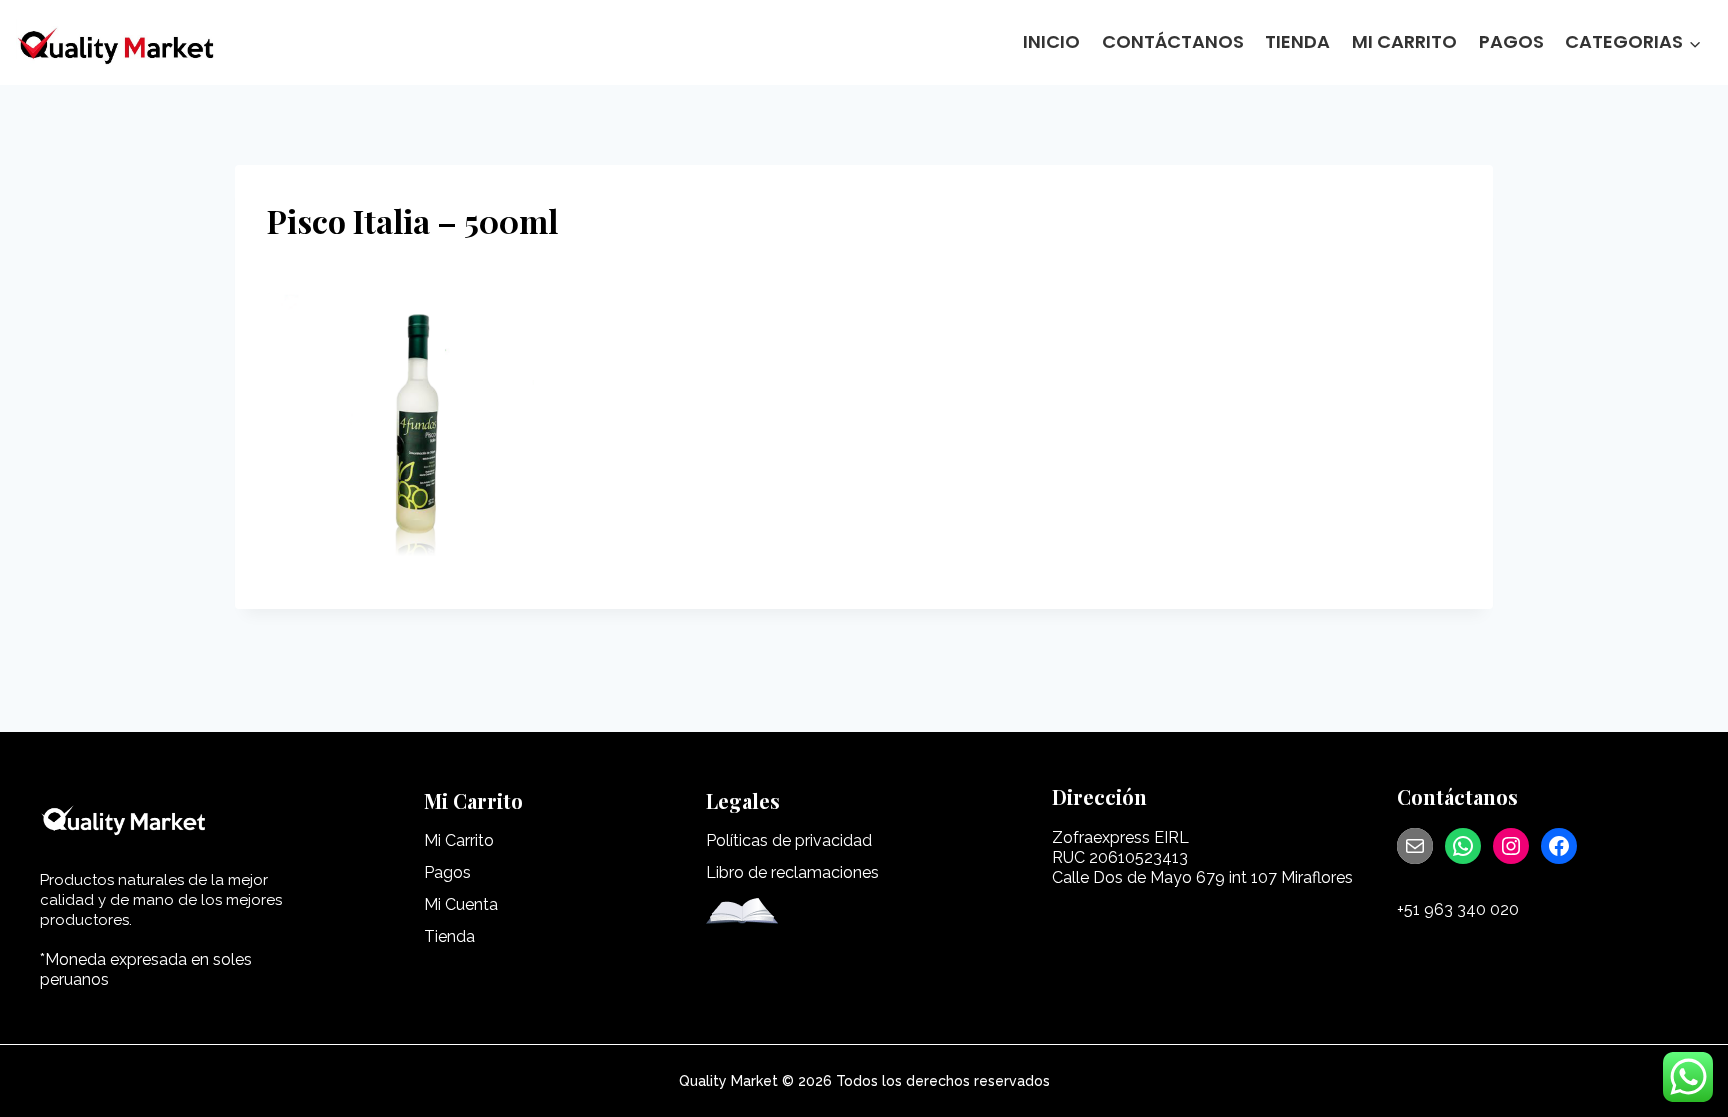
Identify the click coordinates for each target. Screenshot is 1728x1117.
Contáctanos (1173, 41)
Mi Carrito (1404, 41)
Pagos (1511, 41)
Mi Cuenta (461, 904)
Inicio (1051, 41)
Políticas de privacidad (789, 840)
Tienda (1297, 41)
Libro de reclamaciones (792, 872)
